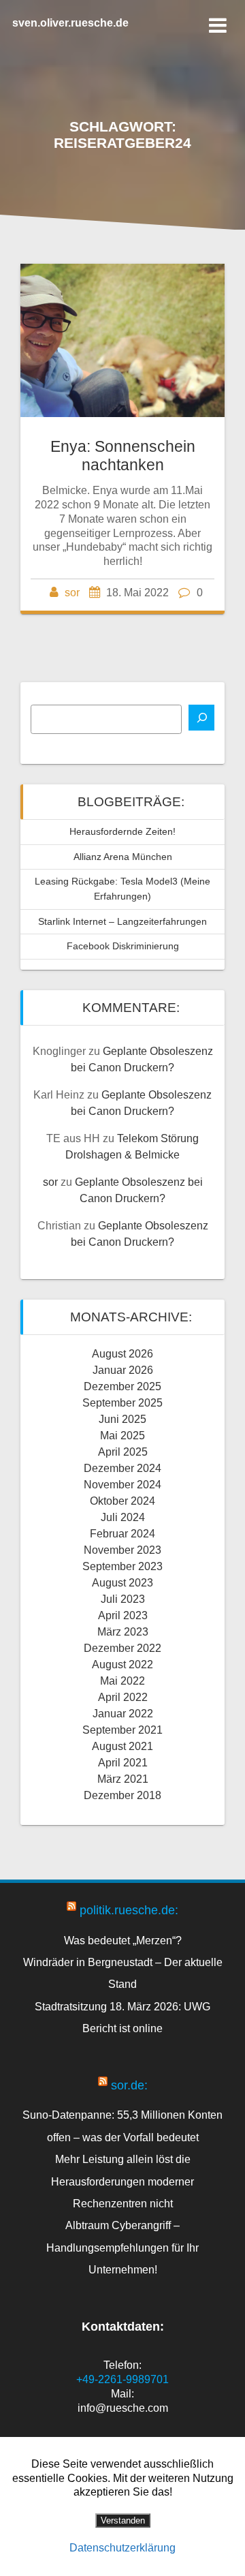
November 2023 (122, 1550)
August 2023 (122, 1583)
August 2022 (122, 1665)
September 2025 (122, 1403)
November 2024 (122, 1485)
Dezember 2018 (122, 1795)
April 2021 (123, 1763)
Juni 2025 (122, 1419)
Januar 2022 (123, 1714)
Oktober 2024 (122, 1501)
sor (72, 593)
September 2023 (122, 1566)
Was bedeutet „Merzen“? (123, 1940)
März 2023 (123, 1632)
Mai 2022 (122, 1681)
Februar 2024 (122, 1534)
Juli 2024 (123, 1517)
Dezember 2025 (122, 1386)
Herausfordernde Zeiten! (122, 831)
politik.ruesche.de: (129, 1910)
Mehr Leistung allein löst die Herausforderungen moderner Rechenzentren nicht (122, 2181)
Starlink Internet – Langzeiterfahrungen (122, 921)
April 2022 (123, 1697)
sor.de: (129, 2085)
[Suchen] (201, 718)
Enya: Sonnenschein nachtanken (123, 456)
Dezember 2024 (122, 1468)
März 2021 (123, 1779)
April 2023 (123, 1615)
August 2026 (122, 1354)
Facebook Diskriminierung (123, 946)
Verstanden (123, 2520)
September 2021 (122, 1730)
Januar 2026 (123, 1370)
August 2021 (122, 1746)
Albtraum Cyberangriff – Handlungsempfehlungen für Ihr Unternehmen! (122, 2247)
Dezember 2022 (122, 1648)
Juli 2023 (123, 1599)
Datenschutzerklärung (122, 2548)
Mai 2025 (122, 1436)
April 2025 (123, 1452)
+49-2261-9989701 (122, 2379)
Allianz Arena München (123, 857)
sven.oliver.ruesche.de (70, 23)
